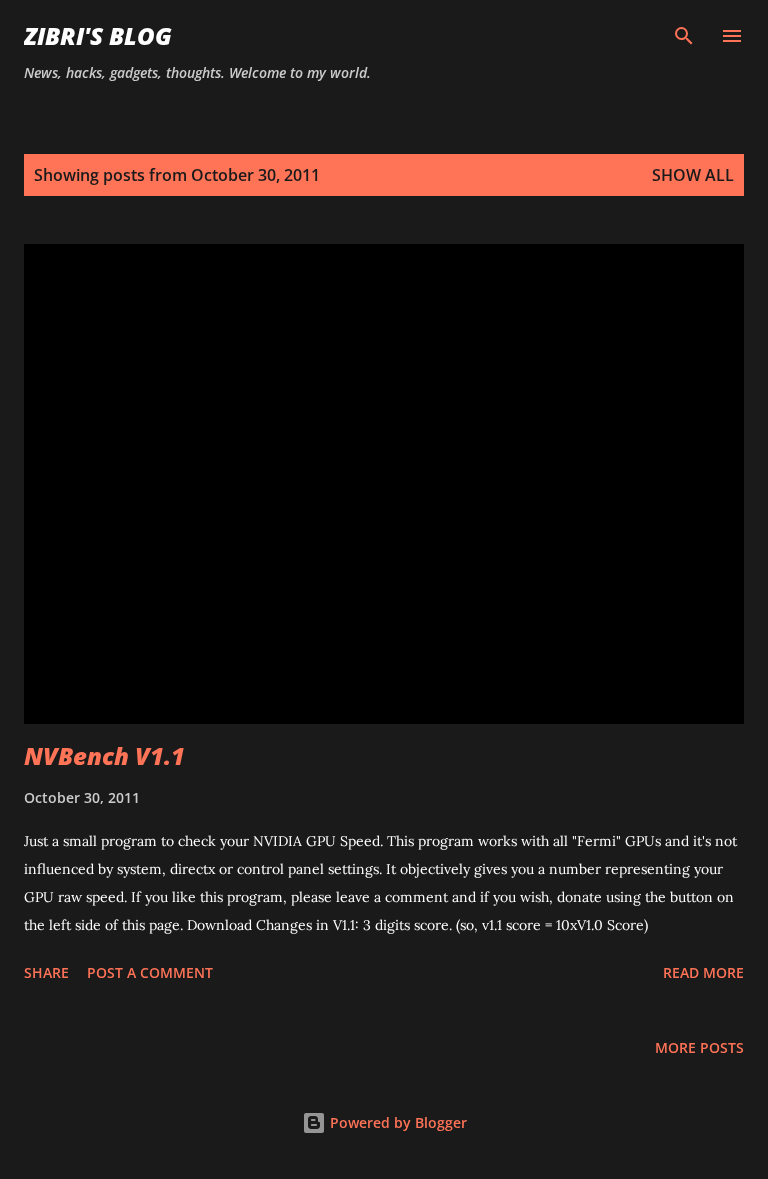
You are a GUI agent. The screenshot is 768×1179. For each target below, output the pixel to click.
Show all (693, 175)
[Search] (684, 36)
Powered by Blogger (396, 1122)
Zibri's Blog (98, 35)
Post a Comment (150, 972)
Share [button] (46, 972)
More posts (699, 1047)
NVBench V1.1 (104, 755)
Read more (703, 972)
